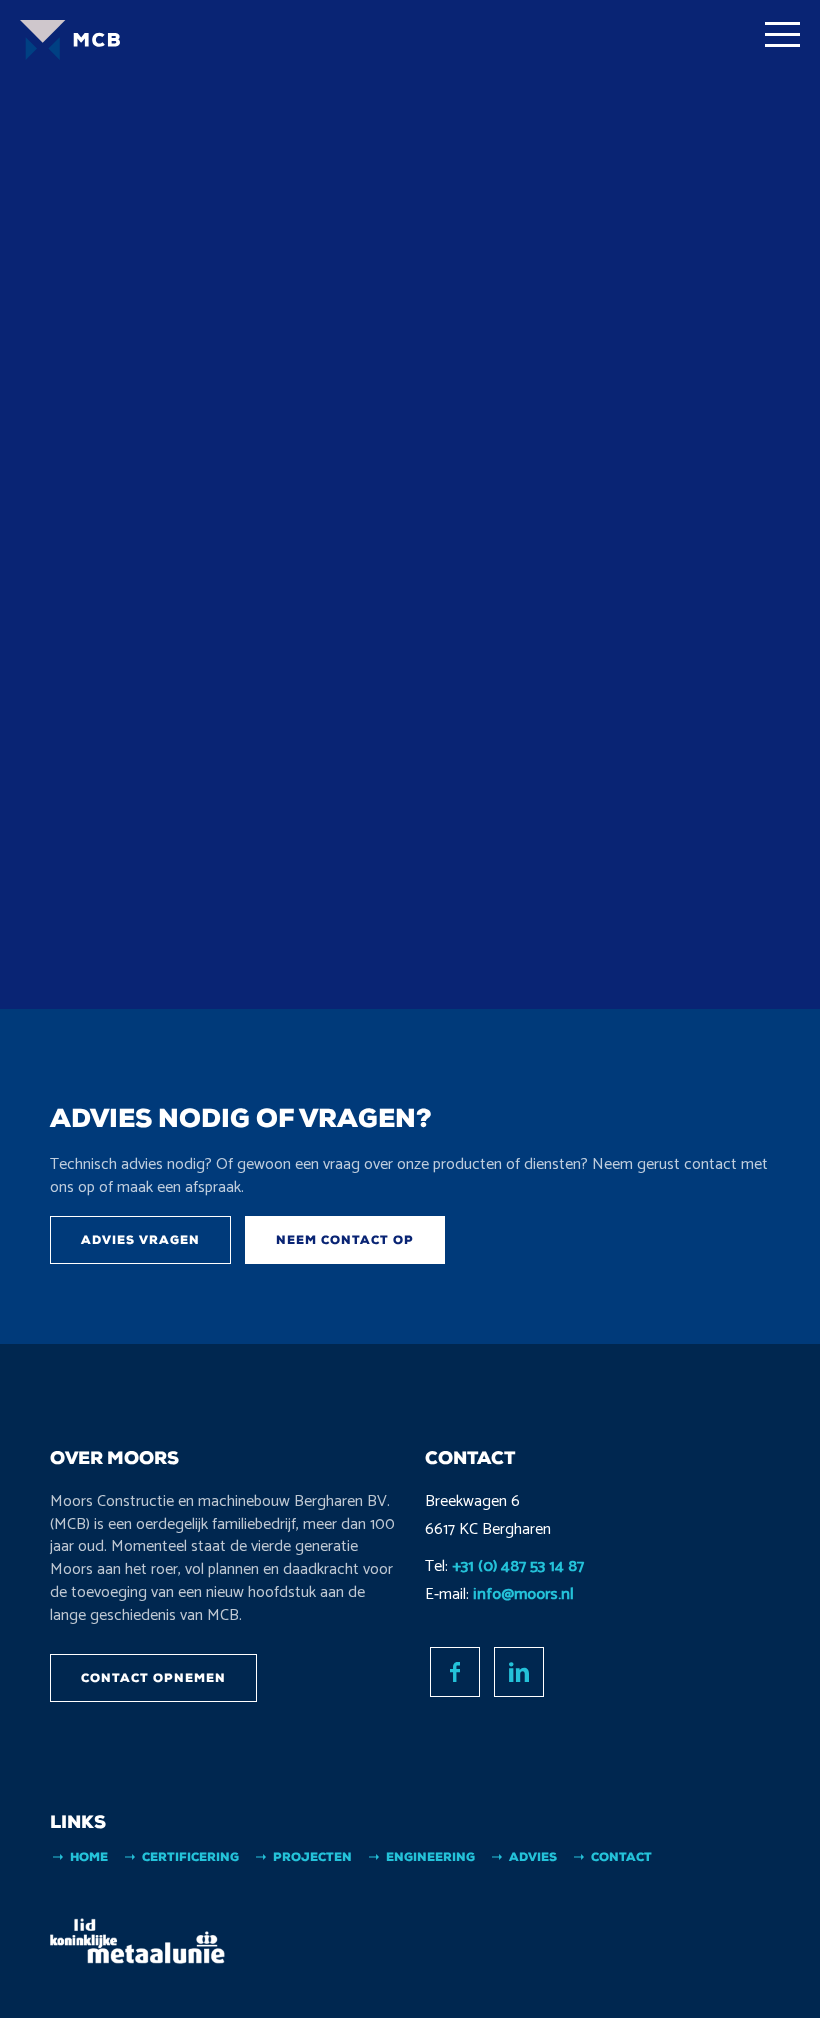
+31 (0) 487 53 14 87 (518, 1566)
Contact (621, 1857)
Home (89, 1857)
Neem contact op (345, 1240)
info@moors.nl (523, 1594)
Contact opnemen (153, 1678)
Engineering (430, 1857)
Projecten (312, 1857)
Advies (533, 1857)
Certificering (190, 1857)
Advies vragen (140, 1240)
